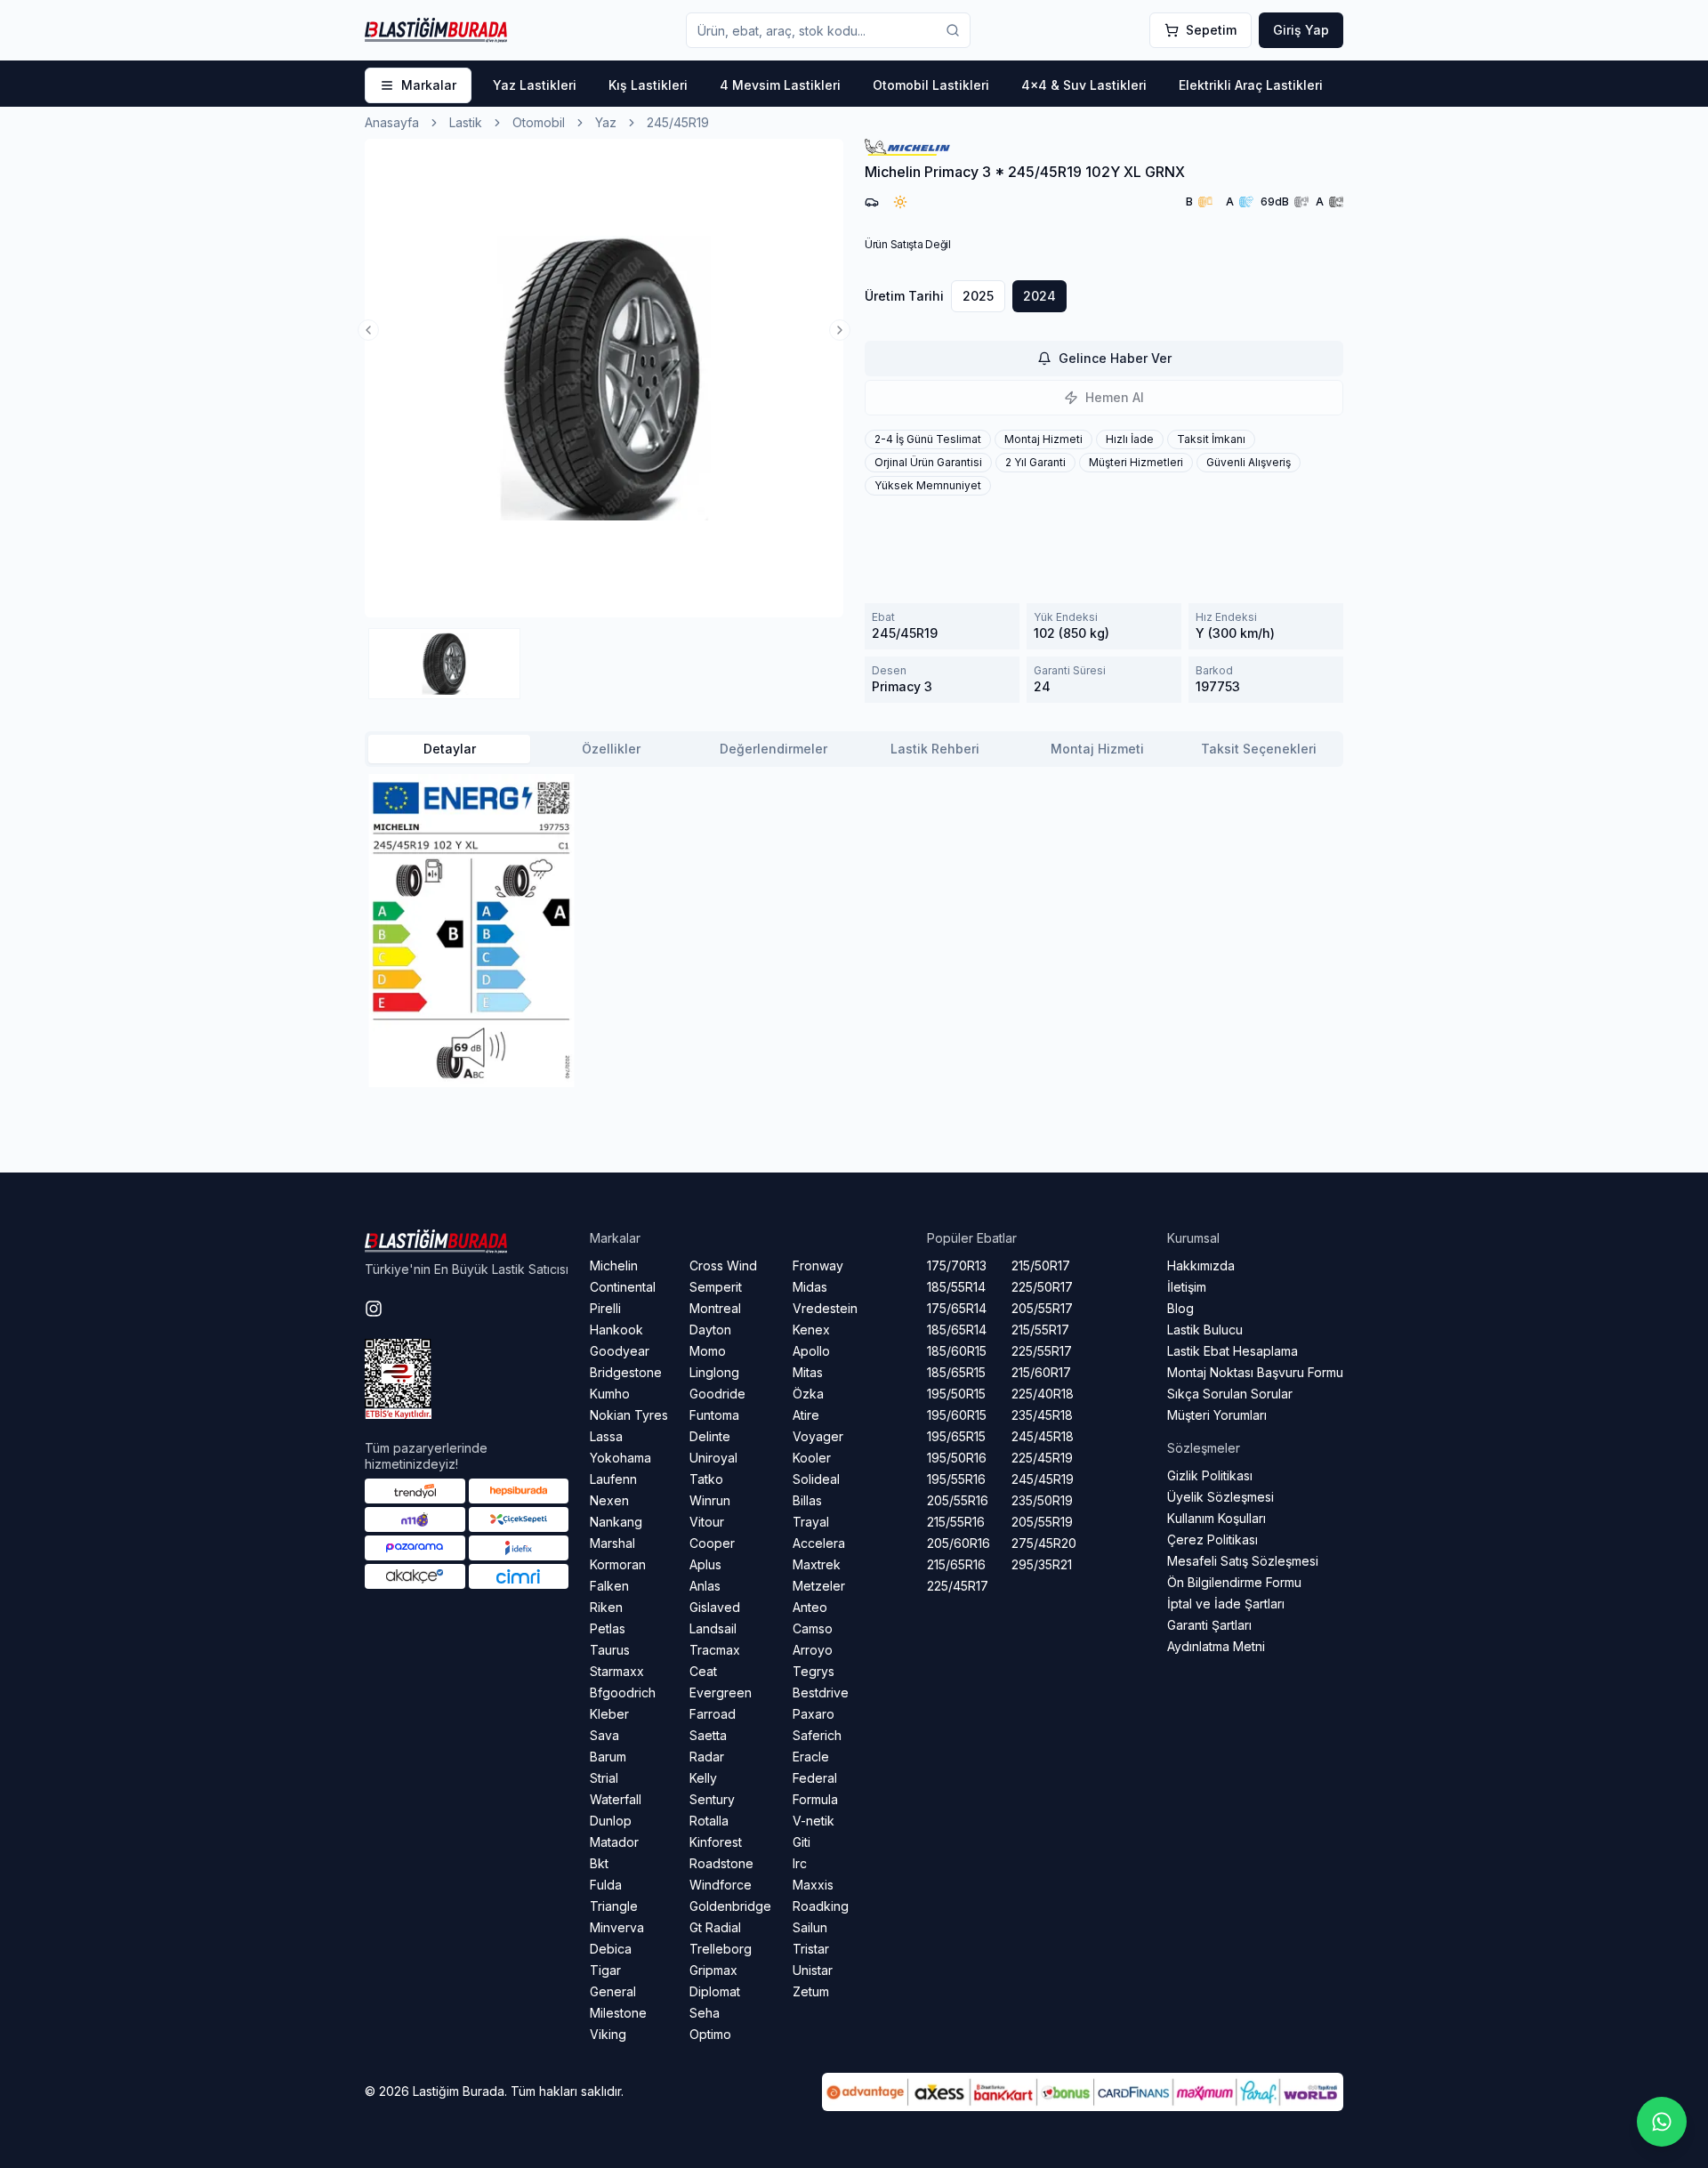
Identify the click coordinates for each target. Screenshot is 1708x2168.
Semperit (716, 1287)
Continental (623, 1287)
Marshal (612, 1543)
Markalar (429, 85)
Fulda (606, 1885)
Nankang (616, 1522)
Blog (1180, 1308)
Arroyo (813, 1650)
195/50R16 (957, 1458)
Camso (813, 1628)
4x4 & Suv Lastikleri (1084, 85)
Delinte (710, 1436)
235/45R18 (1042, 1415)
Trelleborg (721, 1949)
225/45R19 (1042, 1458)
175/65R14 (957, 1308)
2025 (978, 296)
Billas (807, 1500)
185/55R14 (956, 1287)
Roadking (821, 1906)
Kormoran (618, 1564)
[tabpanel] (854, 931)
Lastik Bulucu (1205, 1330)
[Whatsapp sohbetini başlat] (1662, 2122)
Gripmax (713, 1970)
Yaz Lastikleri (535, 85)
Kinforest (716, 1842)
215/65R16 (956, 1564)
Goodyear (620, 1351)
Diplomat (715, 1991)
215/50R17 (1041, 1265)
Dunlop (611, 1821)
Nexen (609, 1500)
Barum (608, 1757)
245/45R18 (1043, 1436)
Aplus (705, 1564)
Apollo (811, 1351)
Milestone (618, 2013)
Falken (609, 1586)
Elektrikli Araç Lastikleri (1251, 85)
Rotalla (709, 1821)
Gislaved (715, 1607)
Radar (707, 1757)
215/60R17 (1041, 1372)
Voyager (818, 1436)
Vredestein (825, 1308)
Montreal (715, 1308)
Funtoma (714, 1415)
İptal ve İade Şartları (1226, 1604)
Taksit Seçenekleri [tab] (1259, 749)
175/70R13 (957, 1265)
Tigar (605, 1970)
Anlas (705, 1586)
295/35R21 (1042, 1564)
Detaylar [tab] (450, 749)
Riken (606, 1607)
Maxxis (813, 1885)
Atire (806, 1415)
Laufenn (613, 1479)
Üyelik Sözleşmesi (1221, 1497)
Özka (808, 1394)
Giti (802, 1842)
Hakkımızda (1201, 1265)
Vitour (707, 1522)
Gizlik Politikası (1210, 1475)
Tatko (706, 1479)
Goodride (717, 1394)
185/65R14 (957, 1330)
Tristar (811, 1949)
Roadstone (721, 1863)
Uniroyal (713, 1458)
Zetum (811, 1991)
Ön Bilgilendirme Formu (1234, 1582)
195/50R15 (956, 1394)
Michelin (614, 1265)
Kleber (609, 1714)
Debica (611, 1949)
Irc (800, 1863)
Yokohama (620, 1458)
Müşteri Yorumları (1217, 1415)
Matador (614, 1842)
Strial (604, 1778)
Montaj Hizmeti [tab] (1097, 749)
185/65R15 (956, 1372)
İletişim (1187, 1287)
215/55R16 (956, 1522)
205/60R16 (959, 1543)
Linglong (714, 1372)
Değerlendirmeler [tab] (773, 749)
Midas (810, 1287)
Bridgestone (626, 1372)
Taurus (610, 1650)
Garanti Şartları (1209, 1625)
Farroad (713, 1714)
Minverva (617, 1927)
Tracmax (715, 1650)
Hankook (616, 1330)
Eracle (811, 1757)
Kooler (812, 1458)
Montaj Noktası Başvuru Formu (1255, 1372)
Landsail (713, 1628)
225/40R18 (1043, 1394)
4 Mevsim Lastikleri (780, 85)
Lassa (606, 1436)
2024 (1039, 296)
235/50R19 (1042, 1500)
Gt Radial (715, 1927)
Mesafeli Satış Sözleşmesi (1243, 1561)
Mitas (808, 1372)
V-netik (814, 1821)
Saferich (817, 1735)
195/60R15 (957, 1415)
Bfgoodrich (623, 1692)
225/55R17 (1042, 1351)
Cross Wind (723, 1265)
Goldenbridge (730, 1906)
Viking (608, 2034)
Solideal (816, 1479)
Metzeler (819, 1586)
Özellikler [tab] (611, 749)
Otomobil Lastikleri (931, 85)
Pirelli (605, 1308)
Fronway (818, 1265)
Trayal (811, 1522)
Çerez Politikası (1213, 1539)
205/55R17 (1042, 1308)
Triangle (614, 1906)
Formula (815, 1799)
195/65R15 (956, 1436)
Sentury (712, 1799)
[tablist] (854, 749)
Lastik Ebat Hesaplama (1233, 1351)
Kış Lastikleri (648, 85)
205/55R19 (1042, 1522)
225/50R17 (1042, 1287)
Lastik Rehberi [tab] (935, 749)
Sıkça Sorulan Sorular (1230, 1394)
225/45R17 (958, 1586)
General (613, 1991)
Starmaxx (617, 1671)
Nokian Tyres (629, 1415)
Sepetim (1211, 30)
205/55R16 (958, 1500)
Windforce (721, 1885)
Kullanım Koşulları (1217, 1518)
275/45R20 (1044, 1543)
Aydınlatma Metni (1216, 1646)
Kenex (811, 1330)
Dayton (710, 1330)
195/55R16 (956, 1479)
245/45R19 (1043, 1479)
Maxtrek (817, 1564)
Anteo (810, 1607)
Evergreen (721, 1692)
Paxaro (814, 1714)
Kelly (703, 1778)
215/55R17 (1040, 1330)
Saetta (708, 1735)
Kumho (610, 1394)
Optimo (710, 2034)
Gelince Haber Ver (1115, 358)
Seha (705, 2013)
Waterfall (616, 1799)
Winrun (710, 1500)
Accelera (819, 1543)
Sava (604, 1735)
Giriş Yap (1301, 30)
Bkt (599, 1863)
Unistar (813, 1970)
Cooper (712, 1543)
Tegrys (814, 1671)
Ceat (703, 1671)
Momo (708, 1351)
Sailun (810, 1927)
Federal (815, 1778)
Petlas (608, 1628)
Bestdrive (821, 1692)
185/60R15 (957, 1351)
